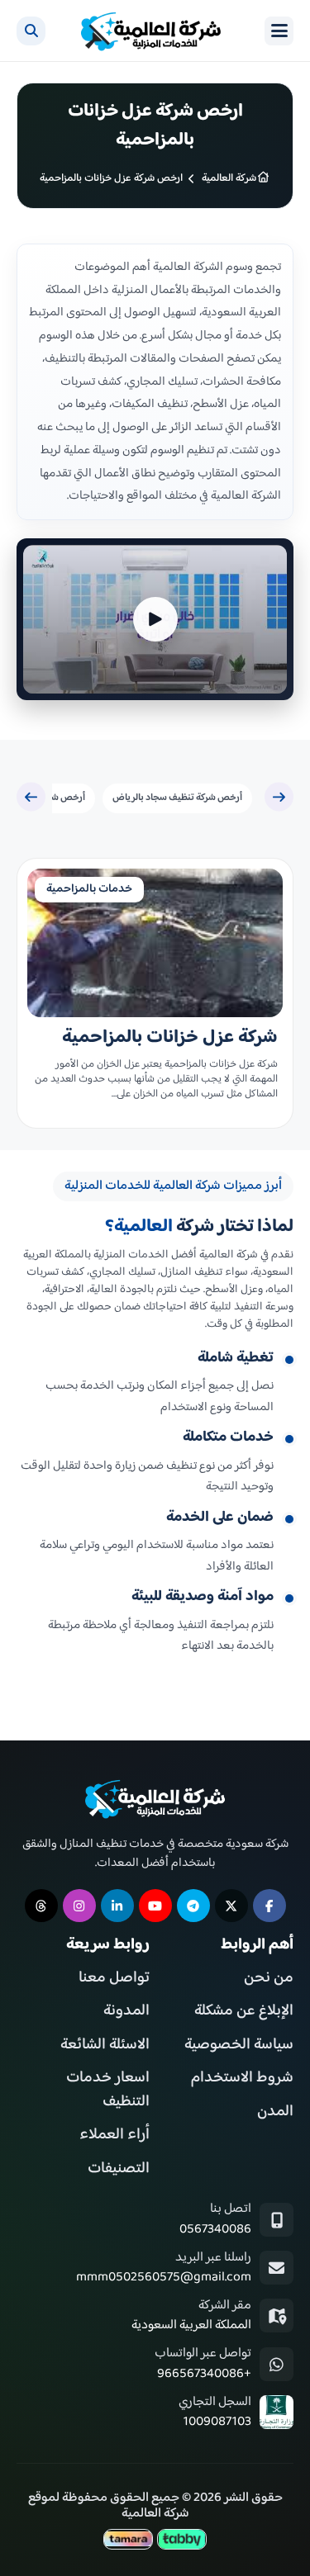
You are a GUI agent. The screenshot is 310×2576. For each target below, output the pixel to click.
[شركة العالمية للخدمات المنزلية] (151, 31)
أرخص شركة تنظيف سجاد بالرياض (177, 798)
